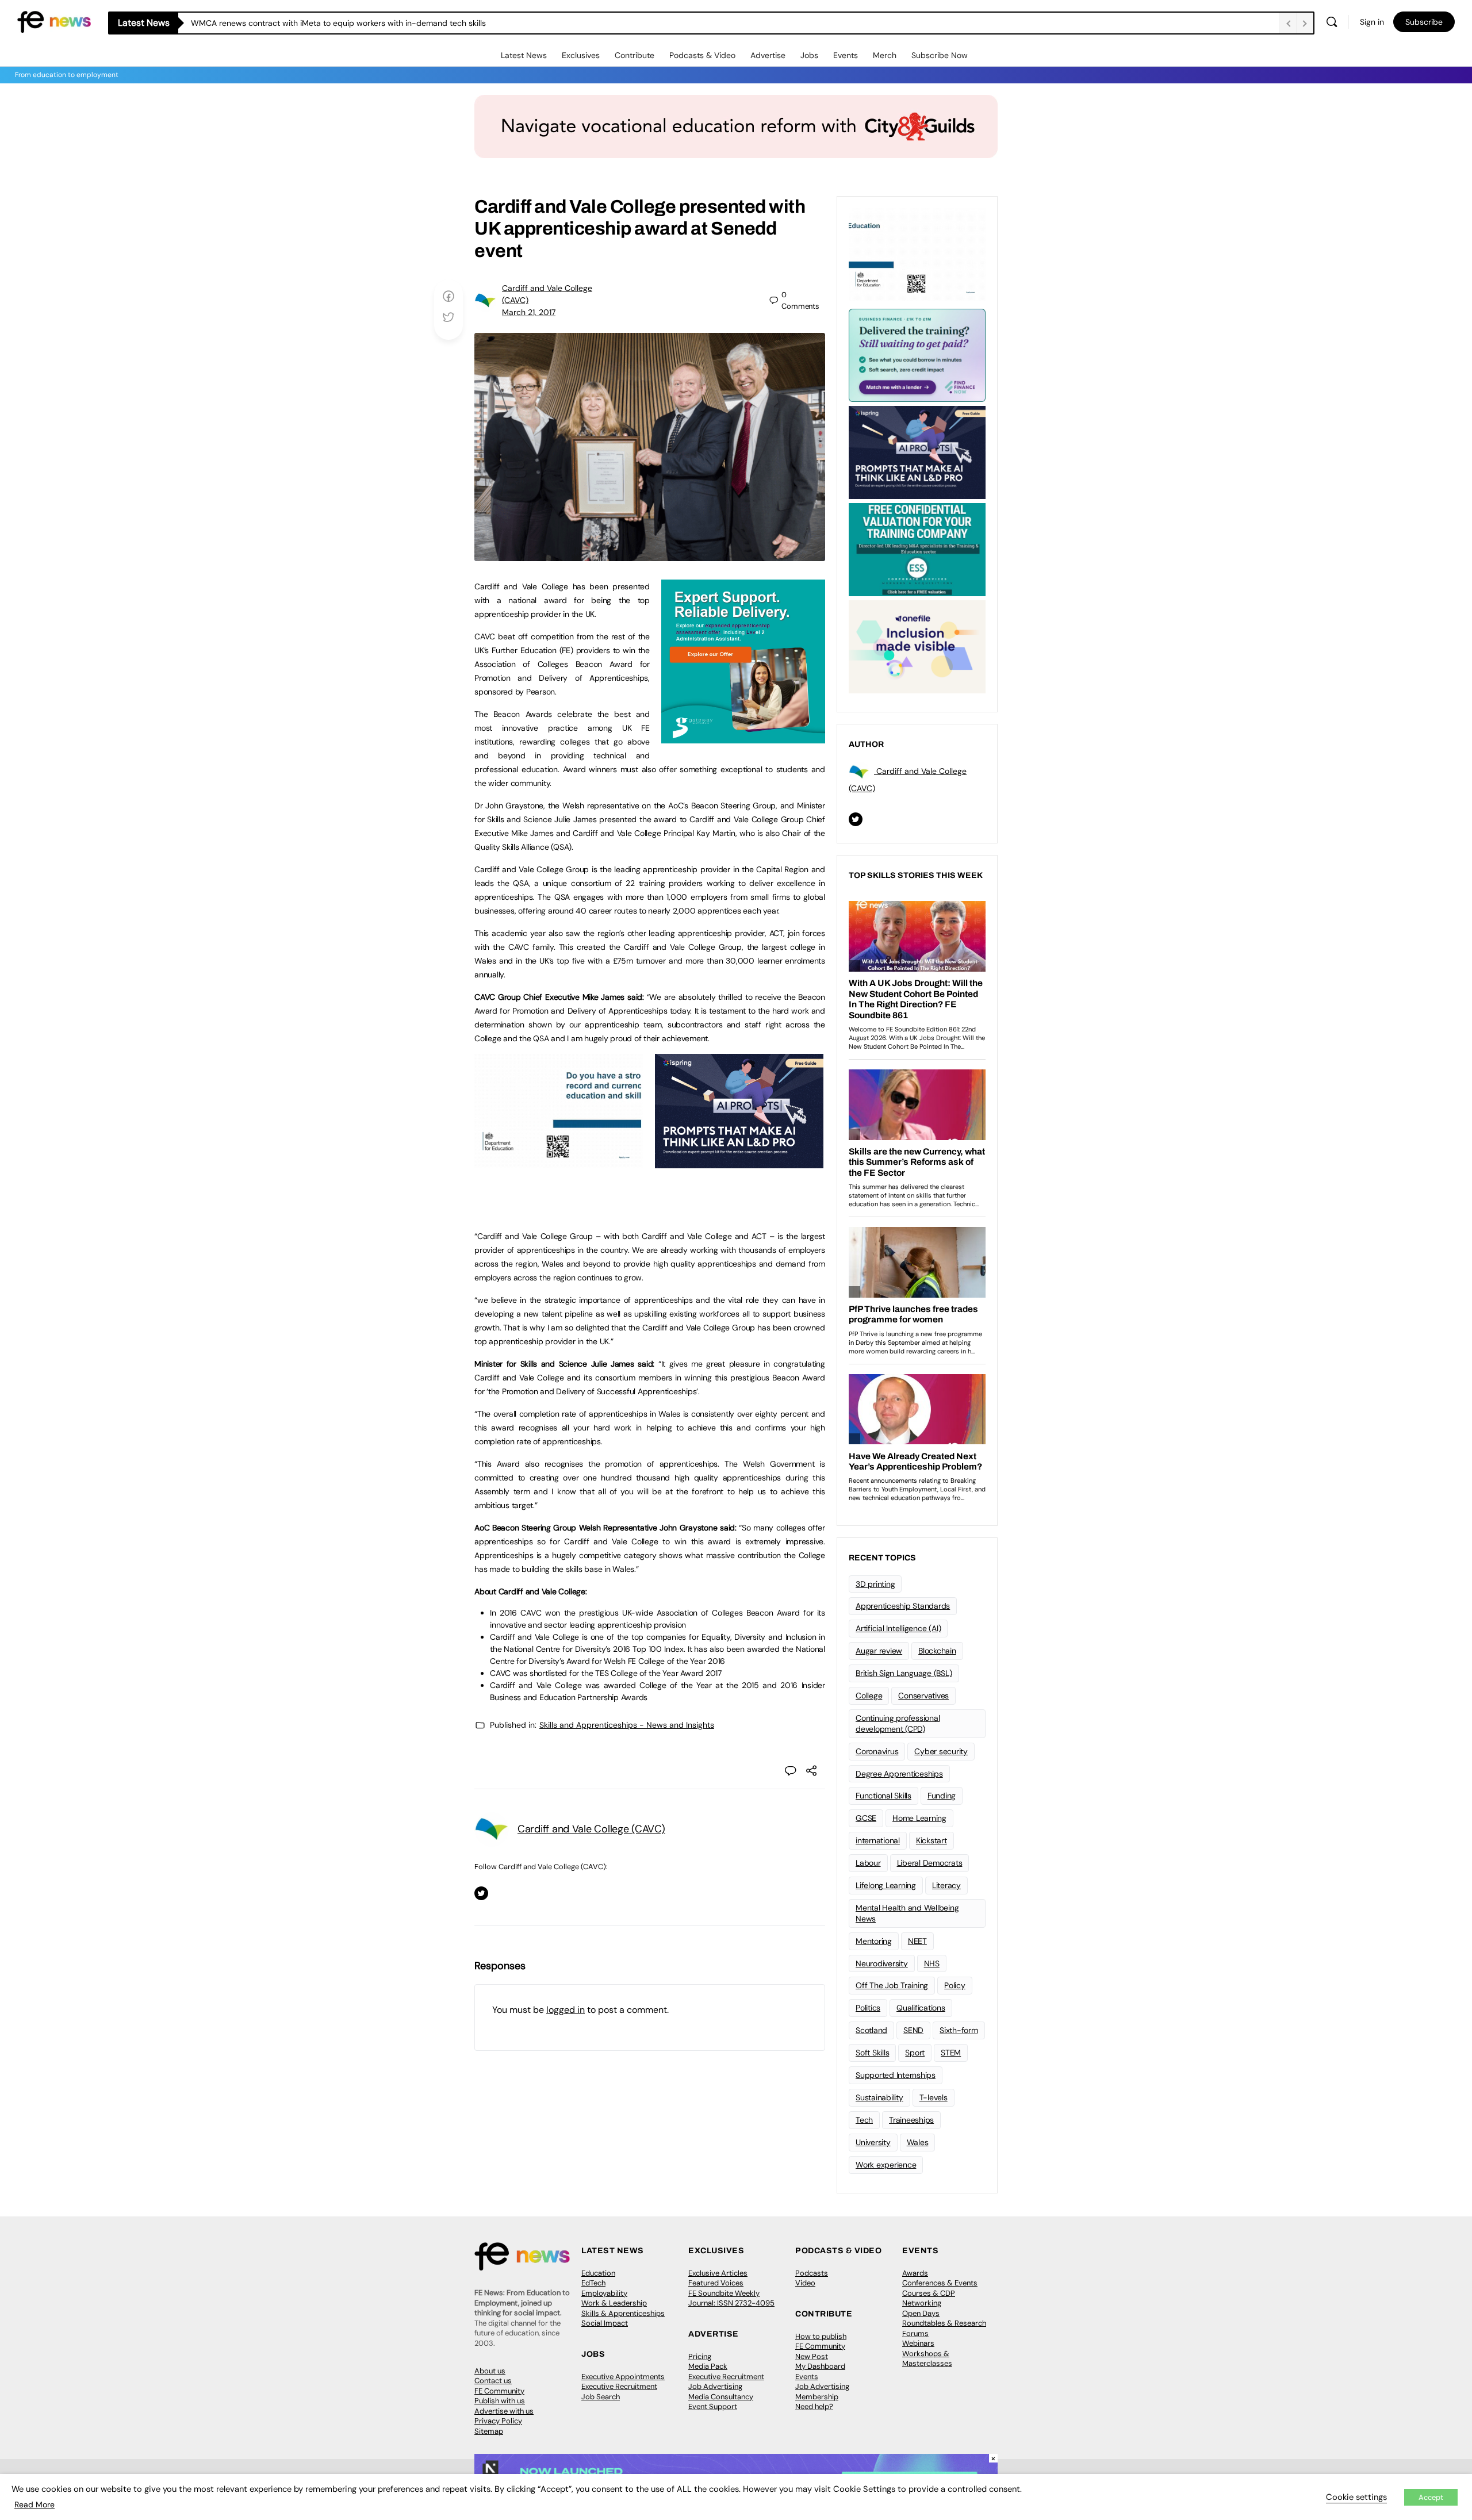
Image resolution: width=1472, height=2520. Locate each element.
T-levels (934, 2097)
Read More (34, 2504)
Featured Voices (716, 2283)
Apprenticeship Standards (903, 1606)
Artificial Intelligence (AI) (898, 1628)
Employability (604, 2293)
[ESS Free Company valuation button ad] (917, 549)
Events (846, 55)
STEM (951, 2053)
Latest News (524, 55)
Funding (942, 1796)
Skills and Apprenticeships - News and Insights (627, 1725)
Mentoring (874, 1941)
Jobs (809, 55)
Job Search (601, 2397)
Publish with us (500, 2401)
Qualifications (921, 2008)
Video (805, 2283)
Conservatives (923, 1696)
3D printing (875, 1584)
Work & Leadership (614, 2303)
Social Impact (605, 2323)
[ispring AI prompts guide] (739, 1162)
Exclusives (581, 55)
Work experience (886, 2165)
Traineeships (911, 2120)
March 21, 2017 (529, 312)
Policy (955, 1985)
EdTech (593, 2283)
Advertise (768, 55)
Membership (817, 2397)
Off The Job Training (892, 1985)
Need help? (814, 2406)
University (873, 2142)
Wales (918, 2142)
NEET (917, 1941)
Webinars (918, 2343)
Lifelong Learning (886, 1885)
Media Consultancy (721, 2397)
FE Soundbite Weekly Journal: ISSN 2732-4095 (731, 2298)
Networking (922, 2303)
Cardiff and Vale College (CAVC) (591, 1829)
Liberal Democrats (930, 1863)
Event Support (713, 2406)
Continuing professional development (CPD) (898, 1723)
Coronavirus (877, 1751)
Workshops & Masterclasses (927, 2359)
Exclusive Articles (718, 2273)
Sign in (1372, 22)
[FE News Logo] (54, 21)
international (878, 1840)
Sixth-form (959, 2030)
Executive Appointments (623, 2377)
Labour (868, 1863)
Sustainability (879, 2097)
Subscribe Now (940, 55)
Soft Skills (872, 2053)
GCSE (866, 1818)
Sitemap (489, 2431)
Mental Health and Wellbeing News (907, 1913)
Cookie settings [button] (1356, 2497)
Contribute (635, 55)
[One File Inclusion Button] (917, 646)
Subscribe (1424, 22)
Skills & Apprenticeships (623, 2313)
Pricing (700, 2356)
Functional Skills (883, 1796)
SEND (913, 2030)
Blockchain (937, 1651)
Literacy (946, 1885)
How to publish (821, 2336)
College (869, 1696)
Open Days (921, 2313)
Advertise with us (504, 2411)
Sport (915, 2053)
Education (598, 2273)
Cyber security (941, 1751)
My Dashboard (820, 2366)
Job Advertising (715, 2386)
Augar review (879, 1651)
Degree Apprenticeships (899, 1774)
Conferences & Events (940, 2283)
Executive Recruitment (619, 2386)
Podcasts (812, 2273)
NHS (932, 1963)
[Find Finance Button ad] (917, 354)
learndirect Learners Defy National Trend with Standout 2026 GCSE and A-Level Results (355, 23)
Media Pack (708, 2366)
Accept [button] (1431, 2497)
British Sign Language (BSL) (904, 1673)
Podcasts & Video (702, 55)
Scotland (871, 2030)
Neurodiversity (882, 1963)
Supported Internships (896, 2075)
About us (490, 2371)
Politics (868, 2008)
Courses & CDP (929, 2293)
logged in (566, 2010)
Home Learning (919, 1818)
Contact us (493, 2381)
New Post (812, 2356)
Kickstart (931, 1840)
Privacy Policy (498, 2421)
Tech (864, 2120)
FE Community (499, 2391)
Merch (885, 55)
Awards (915, 2273)
